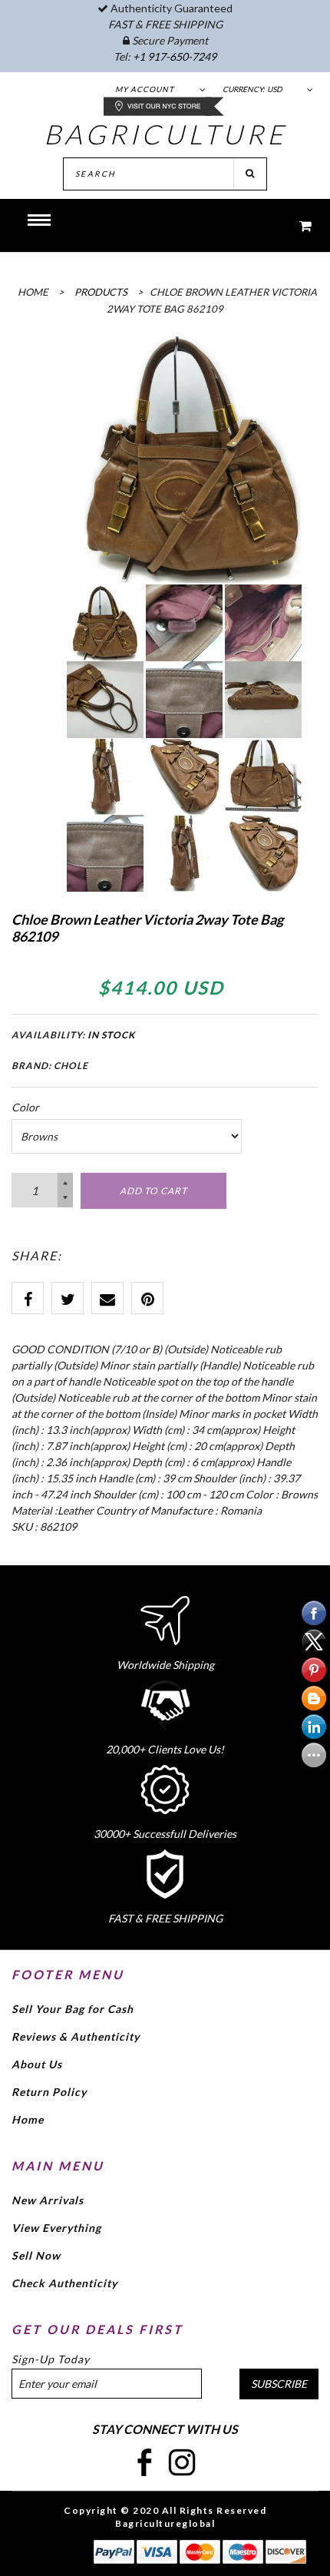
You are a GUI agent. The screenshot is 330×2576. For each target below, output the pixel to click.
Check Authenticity (64, 2283)
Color (25, 1107)
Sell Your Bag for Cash (73, 2009)
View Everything (56, 2228)
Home (28, 2119)
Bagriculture (165, 134)
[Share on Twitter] (68, 1298)
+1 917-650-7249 (175, 56)
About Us (37, 2064)
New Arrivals (48, 2200)
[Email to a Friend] (107, 1298)
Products (101, 292)
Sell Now (36, 2255)
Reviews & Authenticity (76, 2036)
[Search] (250, 174)
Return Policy (49, 2092)
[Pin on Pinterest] (147, 1298)
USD (275, 89)
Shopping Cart (295, 225)
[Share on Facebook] (28, 1298)
